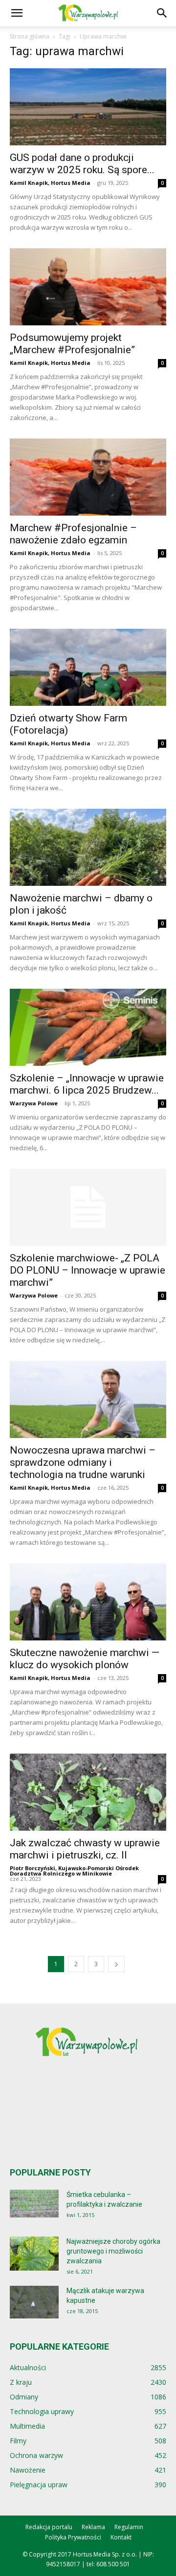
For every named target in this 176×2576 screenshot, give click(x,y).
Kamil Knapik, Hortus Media (50, 183)
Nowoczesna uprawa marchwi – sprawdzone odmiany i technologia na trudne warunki (83, 1462)
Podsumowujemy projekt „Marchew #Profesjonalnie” (72, 344)
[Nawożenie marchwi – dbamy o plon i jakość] (88, 847)
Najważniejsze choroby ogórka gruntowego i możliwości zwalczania (113, 2251)
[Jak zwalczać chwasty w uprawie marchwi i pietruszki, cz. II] (88, 1792)
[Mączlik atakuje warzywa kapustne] (34, 2302)
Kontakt (121, 2537)
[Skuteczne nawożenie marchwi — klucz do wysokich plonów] (88, 1602)
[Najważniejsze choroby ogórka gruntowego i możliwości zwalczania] (34, 2254)
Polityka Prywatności (73, 2537)
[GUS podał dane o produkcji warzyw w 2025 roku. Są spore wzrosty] (88, 107)
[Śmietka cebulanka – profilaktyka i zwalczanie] (34, 2204)
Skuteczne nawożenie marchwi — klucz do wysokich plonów (85, 1659)
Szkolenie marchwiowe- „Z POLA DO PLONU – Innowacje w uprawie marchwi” (88, 1270)
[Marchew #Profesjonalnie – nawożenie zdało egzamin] (88, 477)
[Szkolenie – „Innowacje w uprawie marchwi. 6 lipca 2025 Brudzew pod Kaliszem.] (88, 1027)
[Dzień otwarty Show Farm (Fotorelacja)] (88, 667)
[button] (17, 13)
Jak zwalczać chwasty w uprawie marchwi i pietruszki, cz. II (85, 1849)
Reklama (93, 2527)
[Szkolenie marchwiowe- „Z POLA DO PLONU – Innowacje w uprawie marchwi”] (88, 1207)
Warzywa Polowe (34, 1103)
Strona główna (30, 36)
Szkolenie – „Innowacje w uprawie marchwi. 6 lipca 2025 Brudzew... (87, 1084)
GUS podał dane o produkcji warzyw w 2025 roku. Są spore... (82, 164)
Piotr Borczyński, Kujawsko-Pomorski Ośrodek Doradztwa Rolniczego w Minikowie (74, 1871)
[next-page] (116, 1964)
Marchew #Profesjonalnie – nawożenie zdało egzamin (73, 534)
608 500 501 (113, 2564)
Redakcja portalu (49, 2527)
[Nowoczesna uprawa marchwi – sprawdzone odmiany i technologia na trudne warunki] (88, 1399)
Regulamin (129, 2527)
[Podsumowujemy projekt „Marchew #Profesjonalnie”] (88, 287)
